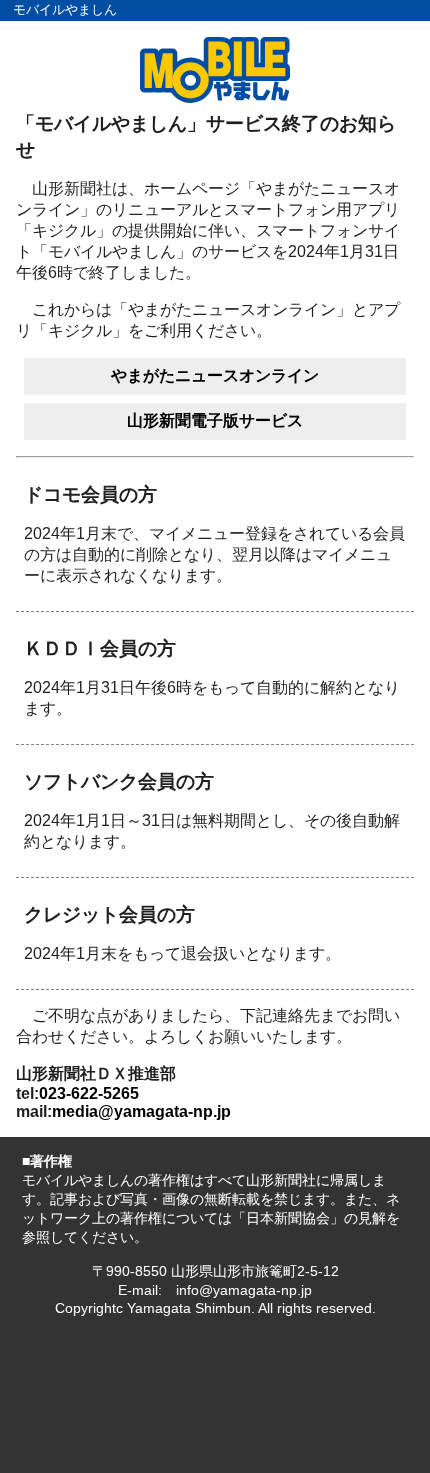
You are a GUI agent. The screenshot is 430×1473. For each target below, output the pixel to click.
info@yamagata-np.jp (244, 1290)
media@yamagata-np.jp (141, 1111)
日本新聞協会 (288, 1218)
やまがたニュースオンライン (215, 375)
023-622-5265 (89, 1093)
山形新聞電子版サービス (215, 420)
